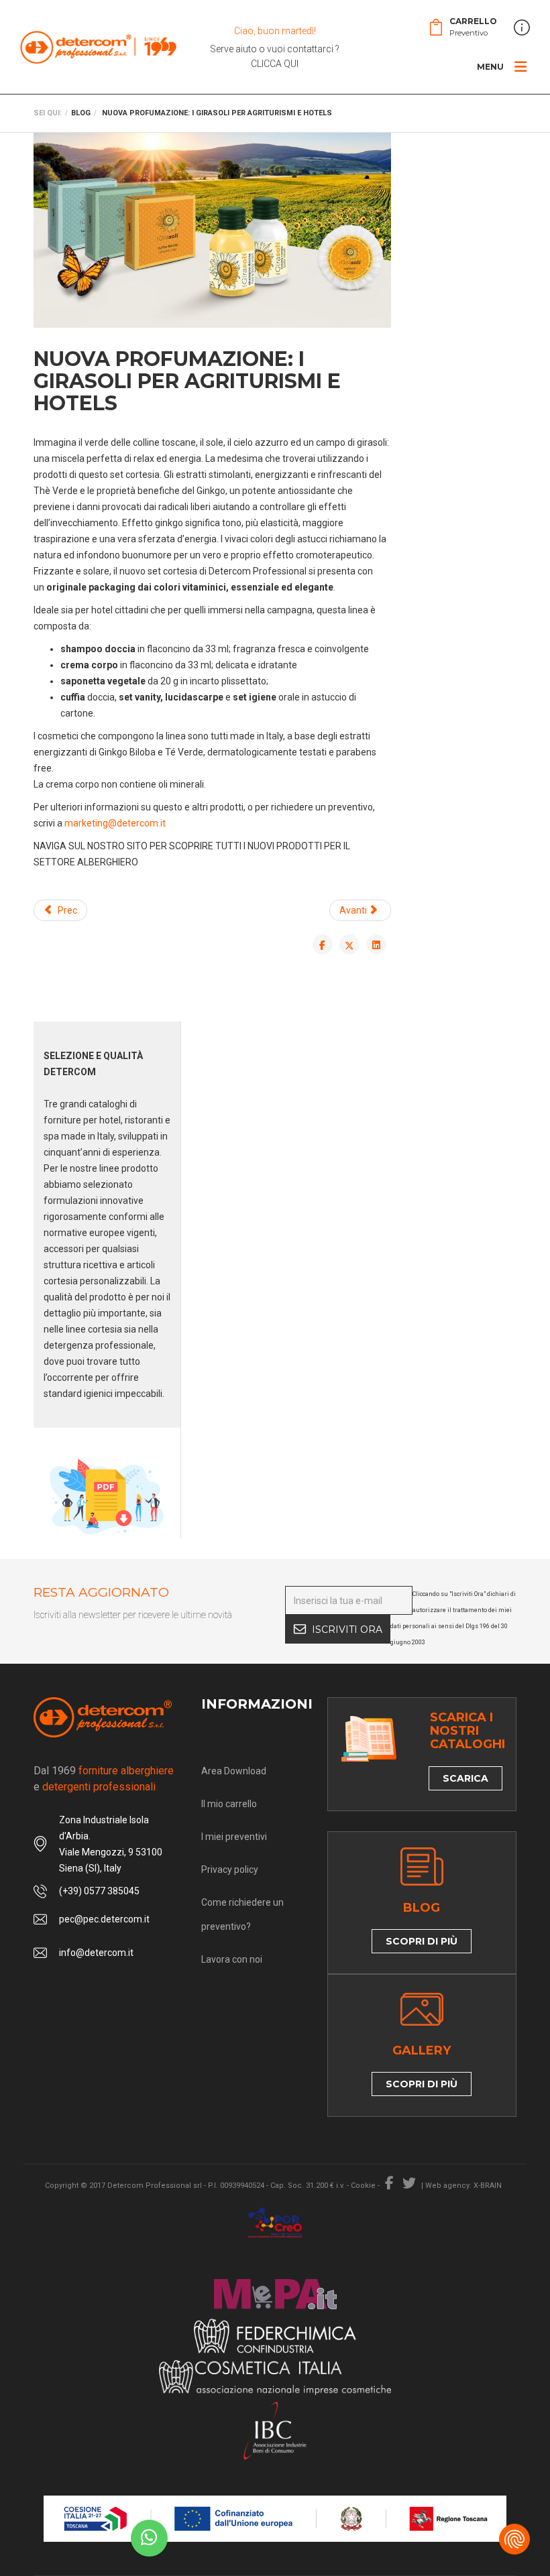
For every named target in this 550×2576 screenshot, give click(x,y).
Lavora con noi (232, 1959)
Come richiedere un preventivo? (242, 1914)
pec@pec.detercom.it (104, 1919)
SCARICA (465, 1778)
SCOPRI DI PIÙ (422, 1941)
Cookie (363, 2186)
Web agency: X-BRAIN (463, 2186)
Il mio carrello (229, 1804)
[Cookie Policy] (514, 2539)
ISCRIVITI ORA (347, 1630)
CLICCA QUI (275, 64)
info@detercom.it (96, 1953)
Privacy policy (230, 1869)
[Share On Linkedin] (376, 944)
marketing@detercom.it (115, 823)
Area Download (234, 1771)
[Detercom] (98, 47)
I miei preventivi (234, 1837)
